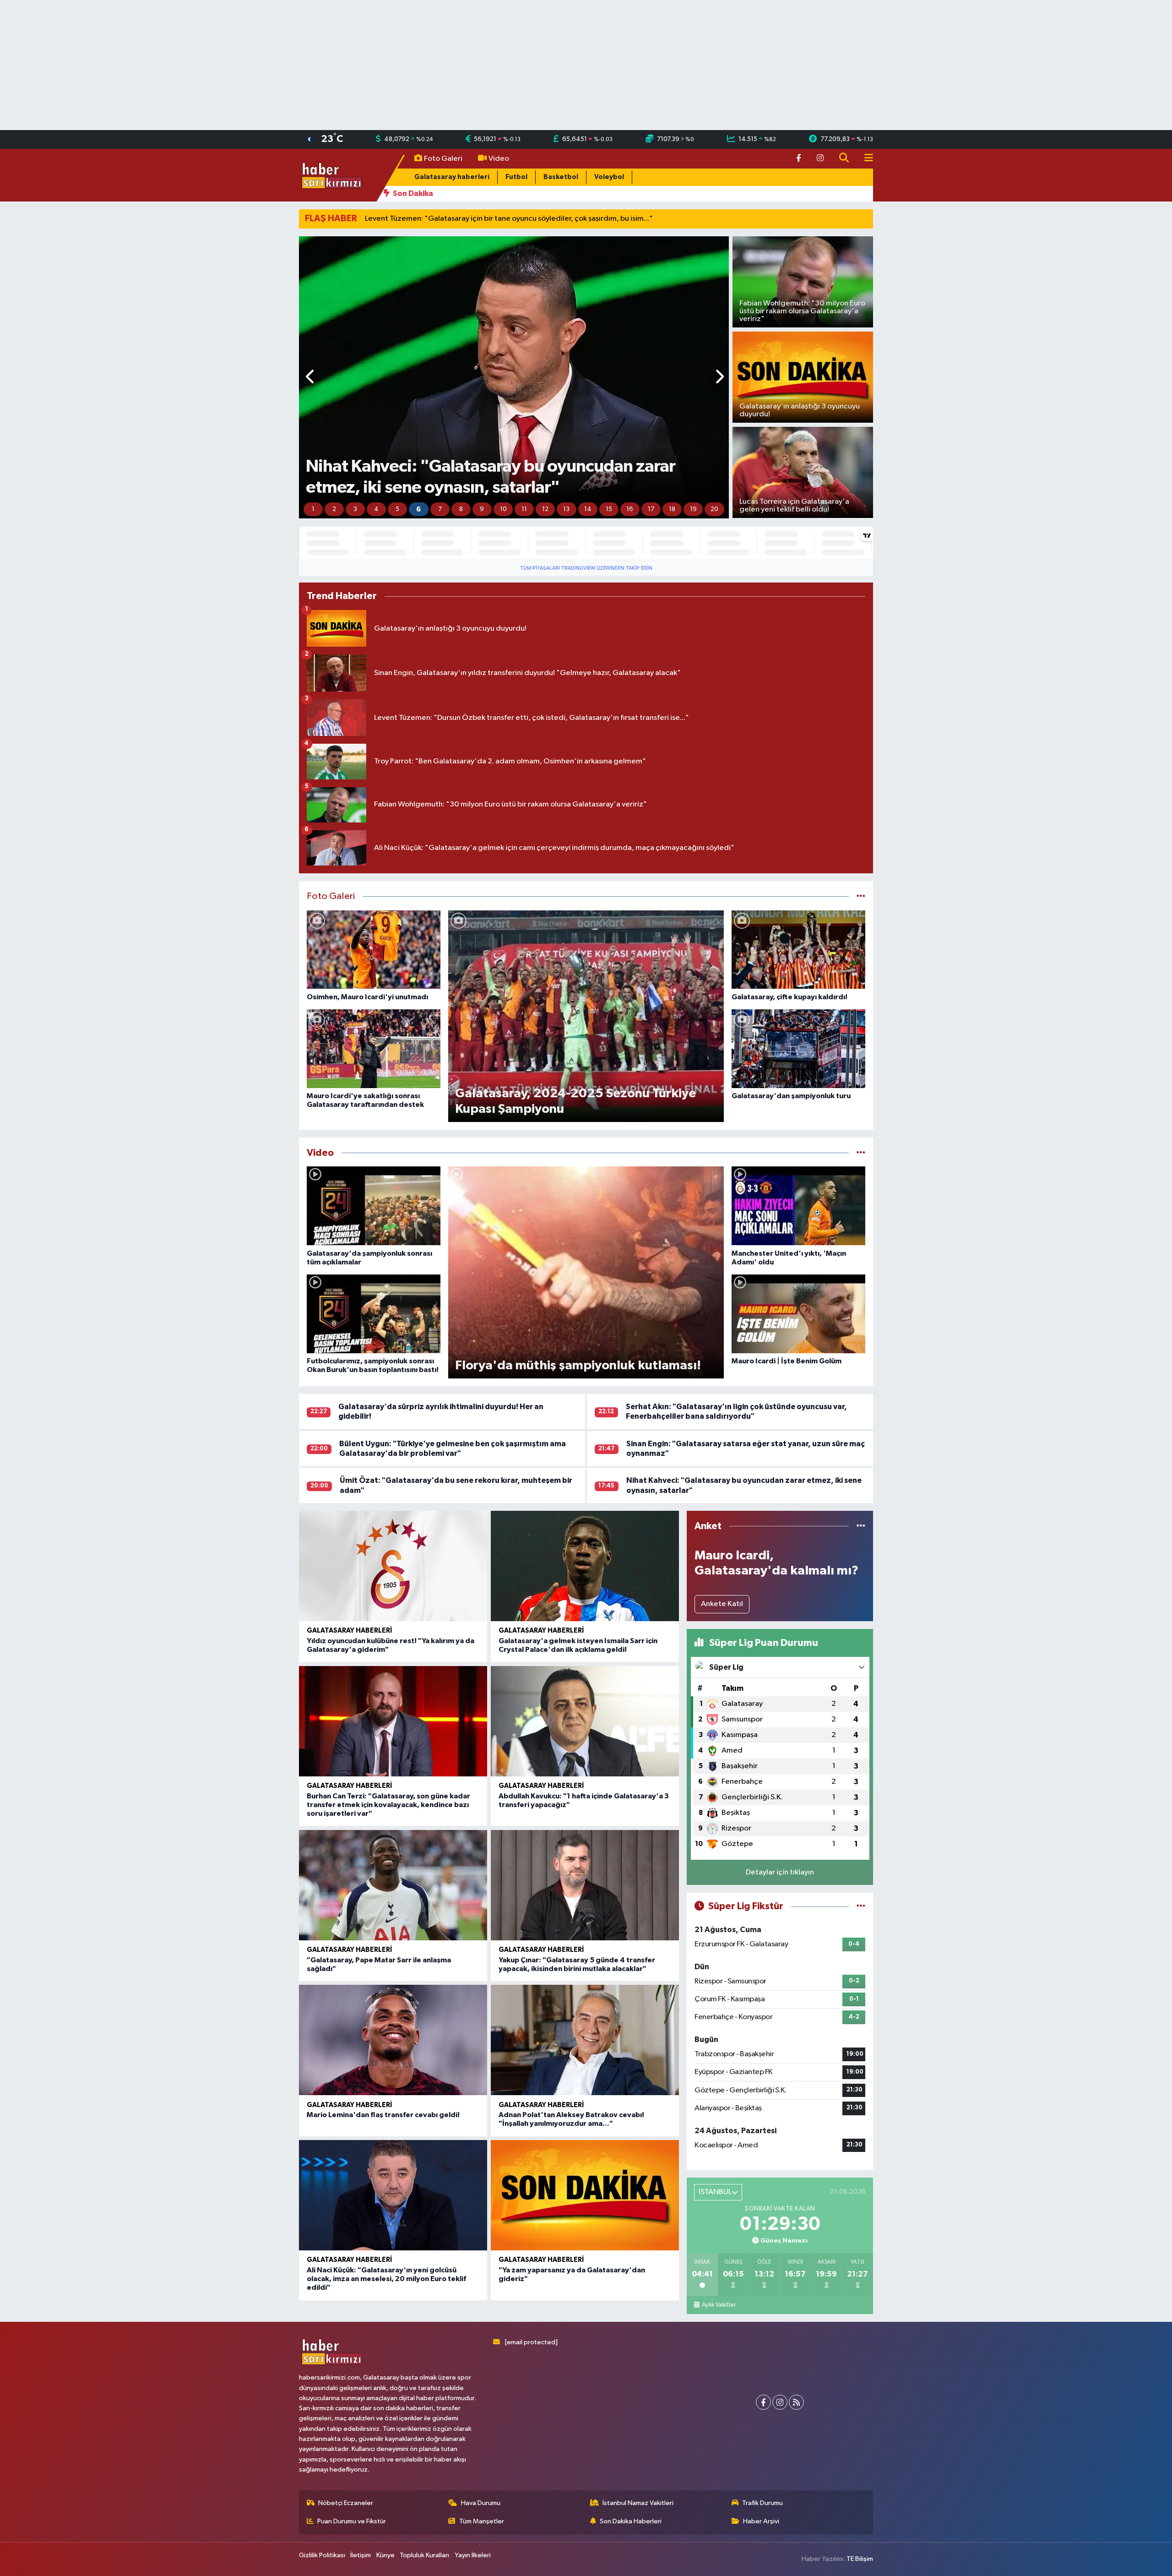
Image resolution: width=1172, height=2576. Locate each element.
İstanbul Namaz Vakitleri (638, 2503)
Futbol (516, 177)
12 (545, 509)
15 (609, 509)
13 (566, 509)
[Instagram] (780, 2402)
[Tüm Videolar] (861, 1153)
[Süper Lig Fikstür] (861, 1906)
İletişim (361, 2555)
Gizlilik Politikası (322, 2555)
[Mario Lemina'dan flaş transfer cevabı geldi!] (393, 2040)
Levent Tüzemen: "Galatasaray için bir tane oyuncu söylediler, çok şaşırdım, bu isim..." (509, 219)
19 (693, 509)
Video (499, 159)
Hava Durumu (481, 2503)
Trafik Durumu (762, 2503)
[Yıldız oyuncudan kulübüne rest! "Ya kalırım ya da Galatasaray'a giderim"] (393, 1566)
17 (651, 509)
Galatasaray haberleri (452, 177)
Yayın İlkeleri (473, 2555)
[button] (311, 378)
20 (714, 509)
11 (524, 509)
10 (503, 509)
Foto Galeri (443, 159)
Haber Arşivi (761, 2521)
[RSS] (796, 2402)
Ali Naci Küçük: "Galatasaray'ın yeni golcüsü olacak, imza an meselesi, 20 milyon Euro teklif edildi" (386, 2279)
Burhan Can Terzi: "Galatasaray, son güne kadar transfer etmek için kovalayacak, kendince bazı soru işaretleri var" (388, 1805)
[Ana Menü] (865, 159)
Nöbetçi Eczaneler (346, 2503)
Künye (385, 2555)
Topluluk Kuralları (424, 2555)
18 (672, 509)
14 (588, 509)
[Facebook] (763, 2402)
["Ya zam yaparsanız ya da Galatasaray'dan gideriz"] (585, 2195)
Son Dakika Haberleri (631, 2521)
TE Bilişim (860, 2559)
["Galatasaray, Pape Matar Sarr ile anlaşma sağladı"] (393, 1885)
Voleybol (609, 177)
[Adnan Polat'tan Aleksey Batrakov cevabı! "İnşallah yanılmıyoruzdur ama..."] (585, 2040)
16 (630, 509)
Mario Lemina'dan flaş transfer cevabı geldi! (383, 2115)
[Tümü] (861, 1526)
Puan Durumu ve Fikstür (352, 2521)
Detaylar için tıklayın (780, 1872)
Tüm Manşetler (482, 2521)
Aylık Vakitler (719, 2305)
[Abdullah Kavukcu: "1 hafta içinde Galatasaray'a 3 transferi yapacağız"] (585, 1721)
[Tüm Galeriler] (861, 896)
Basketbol (561, 177)
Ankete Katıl (722, 1604)
